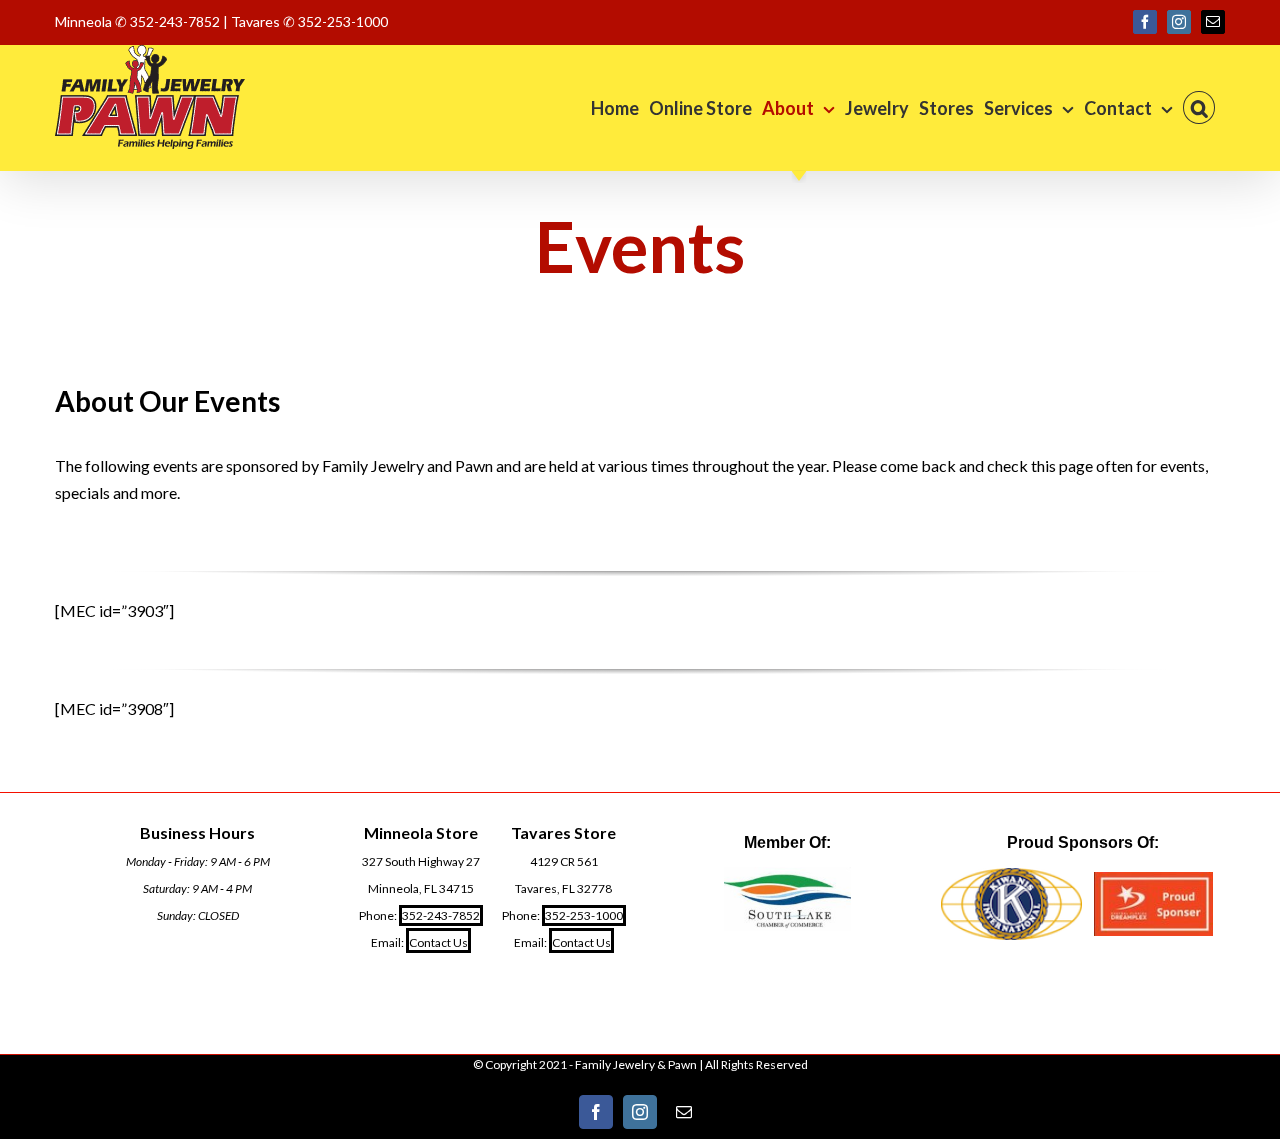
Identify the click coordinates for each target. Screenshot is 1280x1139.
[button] (1199, 107)
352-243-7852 (441, 915)
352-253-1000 (584, 915)
